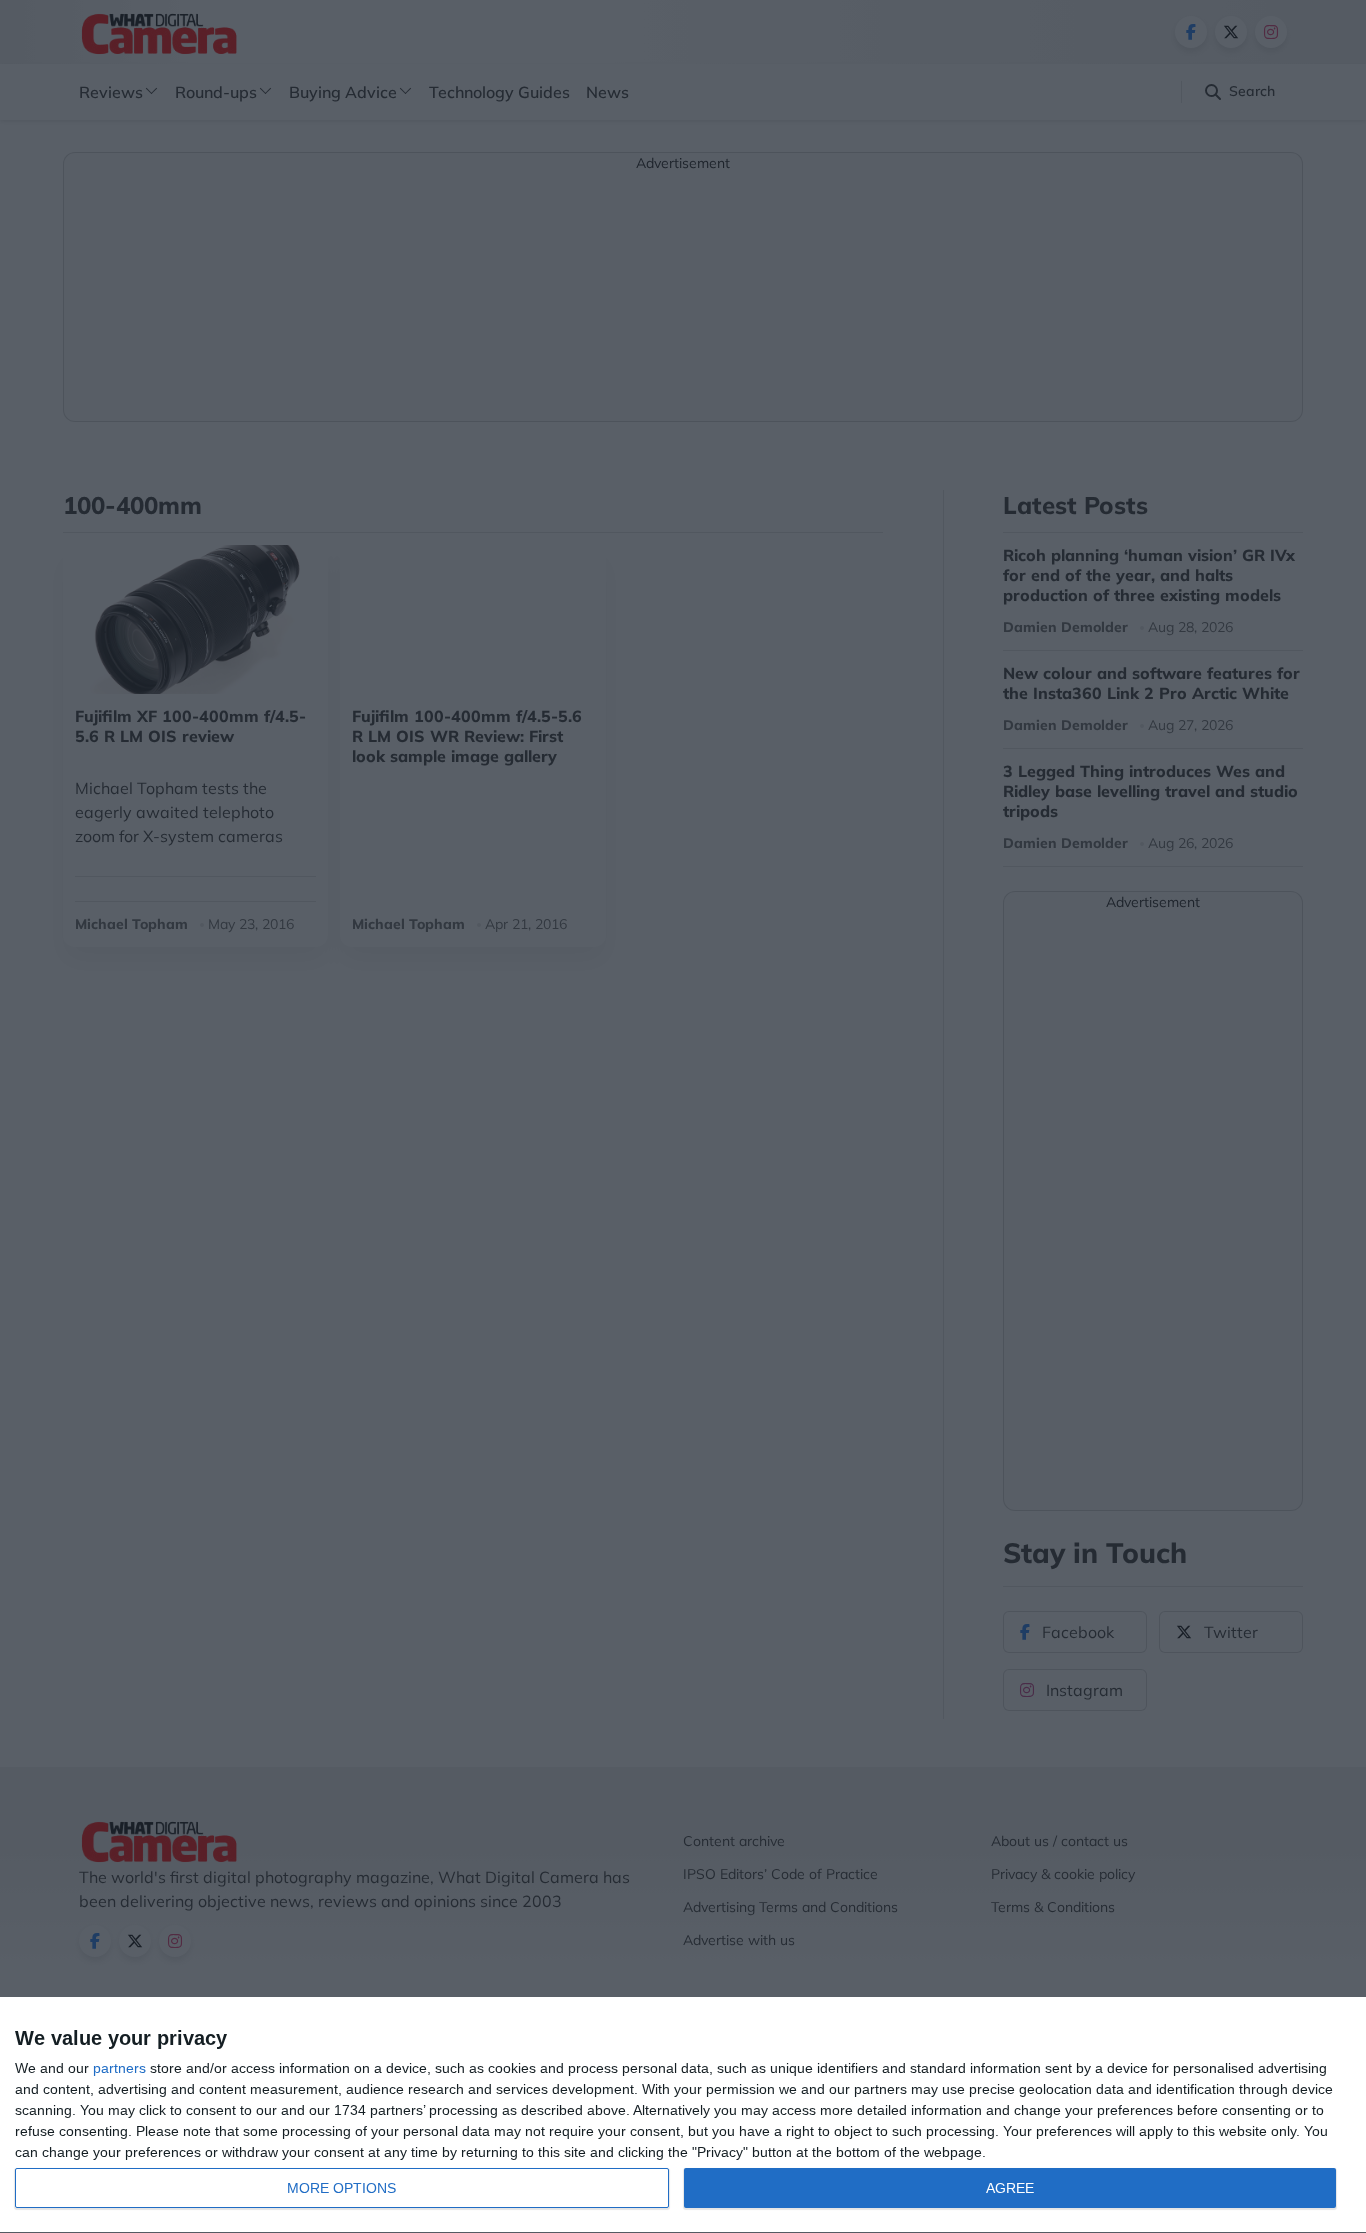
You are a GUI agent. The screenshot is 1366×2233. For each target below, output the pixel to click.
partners (119, 2068)
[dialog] (683, 2115)
